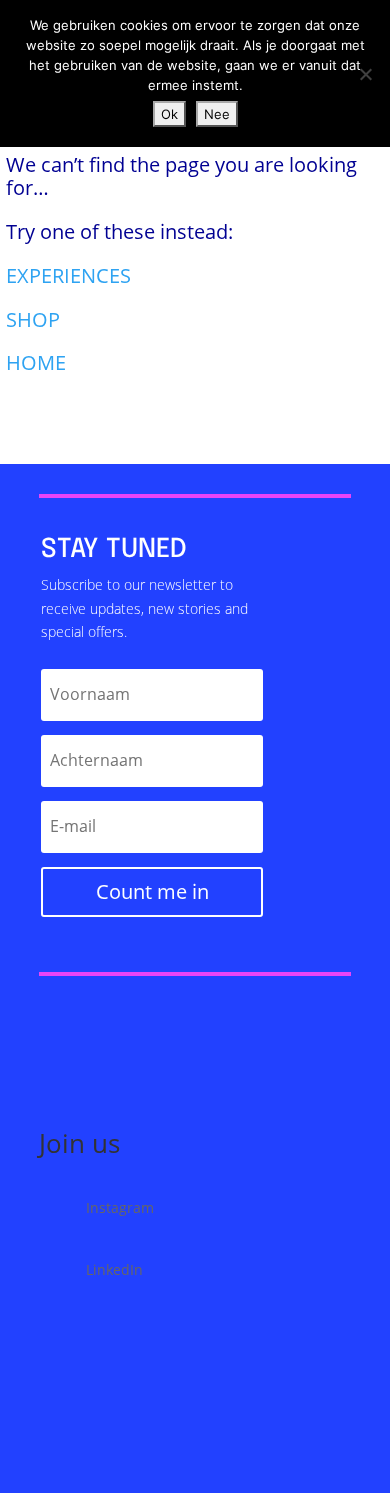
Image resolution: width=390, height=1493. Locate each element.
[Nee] (365, 74)
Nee (217, 114)
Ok (169, 114)
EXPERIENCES (68, 275)
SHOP (33, 319)
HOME (36, 362)
